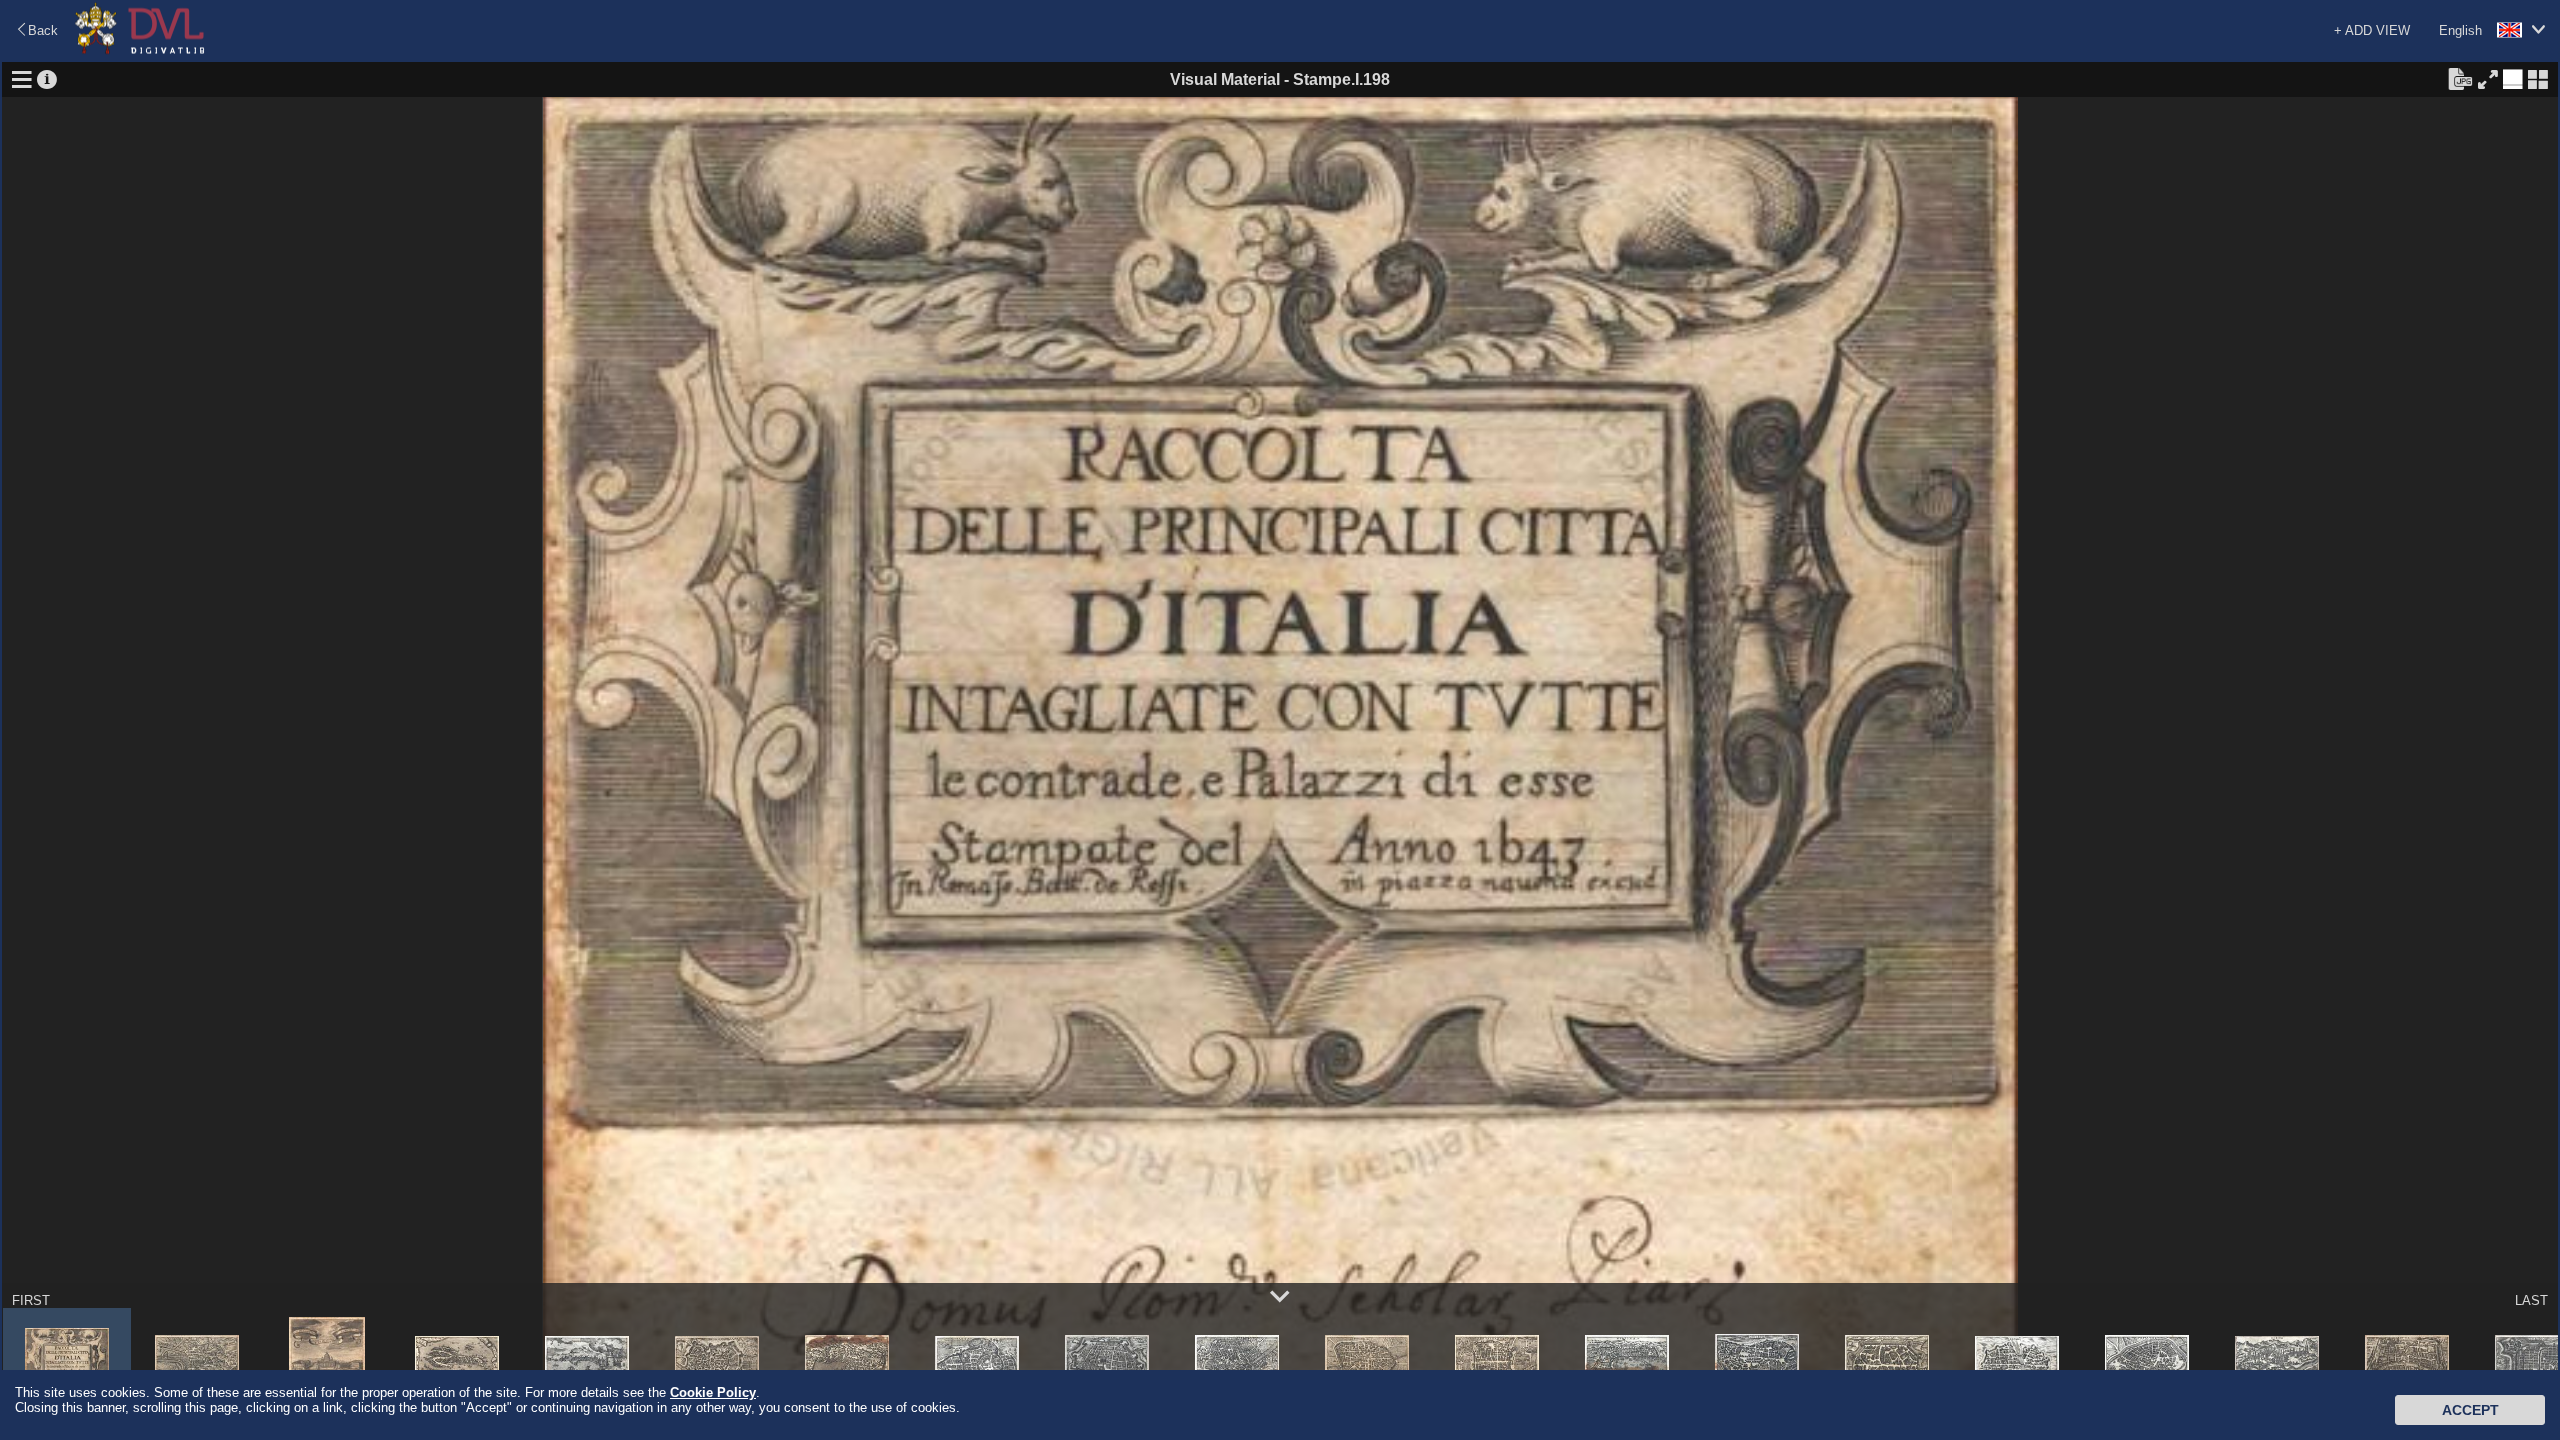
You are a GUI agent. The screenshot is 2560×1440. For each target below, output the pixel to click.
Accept (2470, 1410)
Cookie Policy (713, 1392)
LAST (2531, 1300)
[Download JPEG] (2460, 78)
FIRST (31, 1300)
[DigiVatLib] (140, 50)
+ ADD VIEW (2372, 30)
